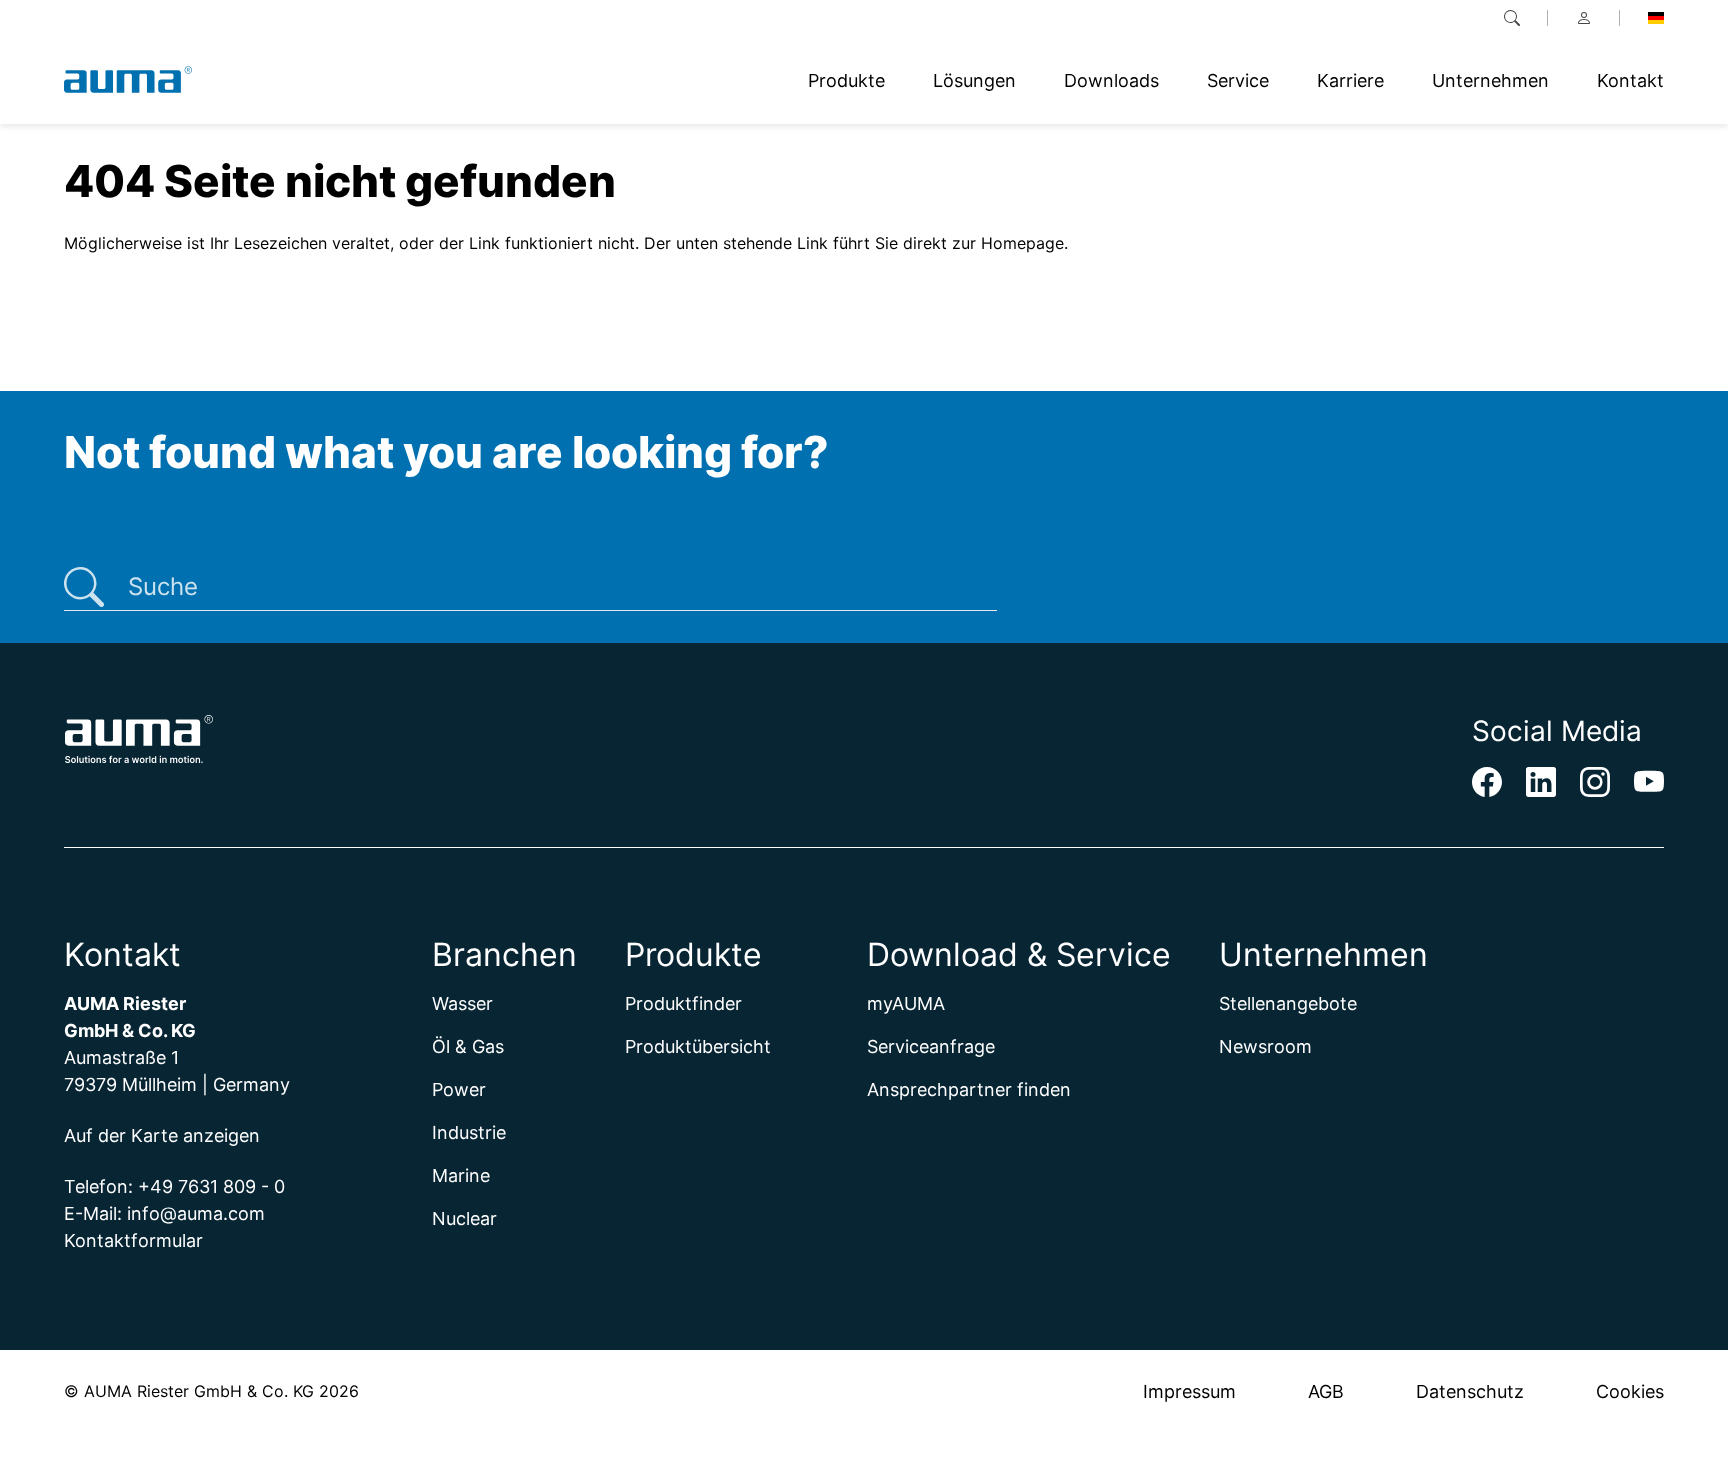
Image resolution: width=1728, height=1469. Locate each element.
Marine (461, 1175)
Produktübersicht (698, 1046)
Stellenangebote (1288, 1003)
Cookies (1630, 1391)
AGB (1326, 1391)
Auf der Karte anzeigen (162, 1135)
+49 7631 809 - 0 (211, 1186)
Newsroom (1265, 1046)
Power (459, 1089)
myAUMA (906, 1003)
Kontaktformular (133, 1240)
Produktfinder (683, 1003)
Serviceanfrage (931, 1046)
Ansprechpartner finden (969, 1089)
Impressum (1189, 1391)
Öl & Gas (468, 1046)
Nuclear (464, 1218)
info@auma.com (196, 1213)
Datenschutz (1470, 1391)
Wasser (462, 1003)
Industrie (469, 1132)
